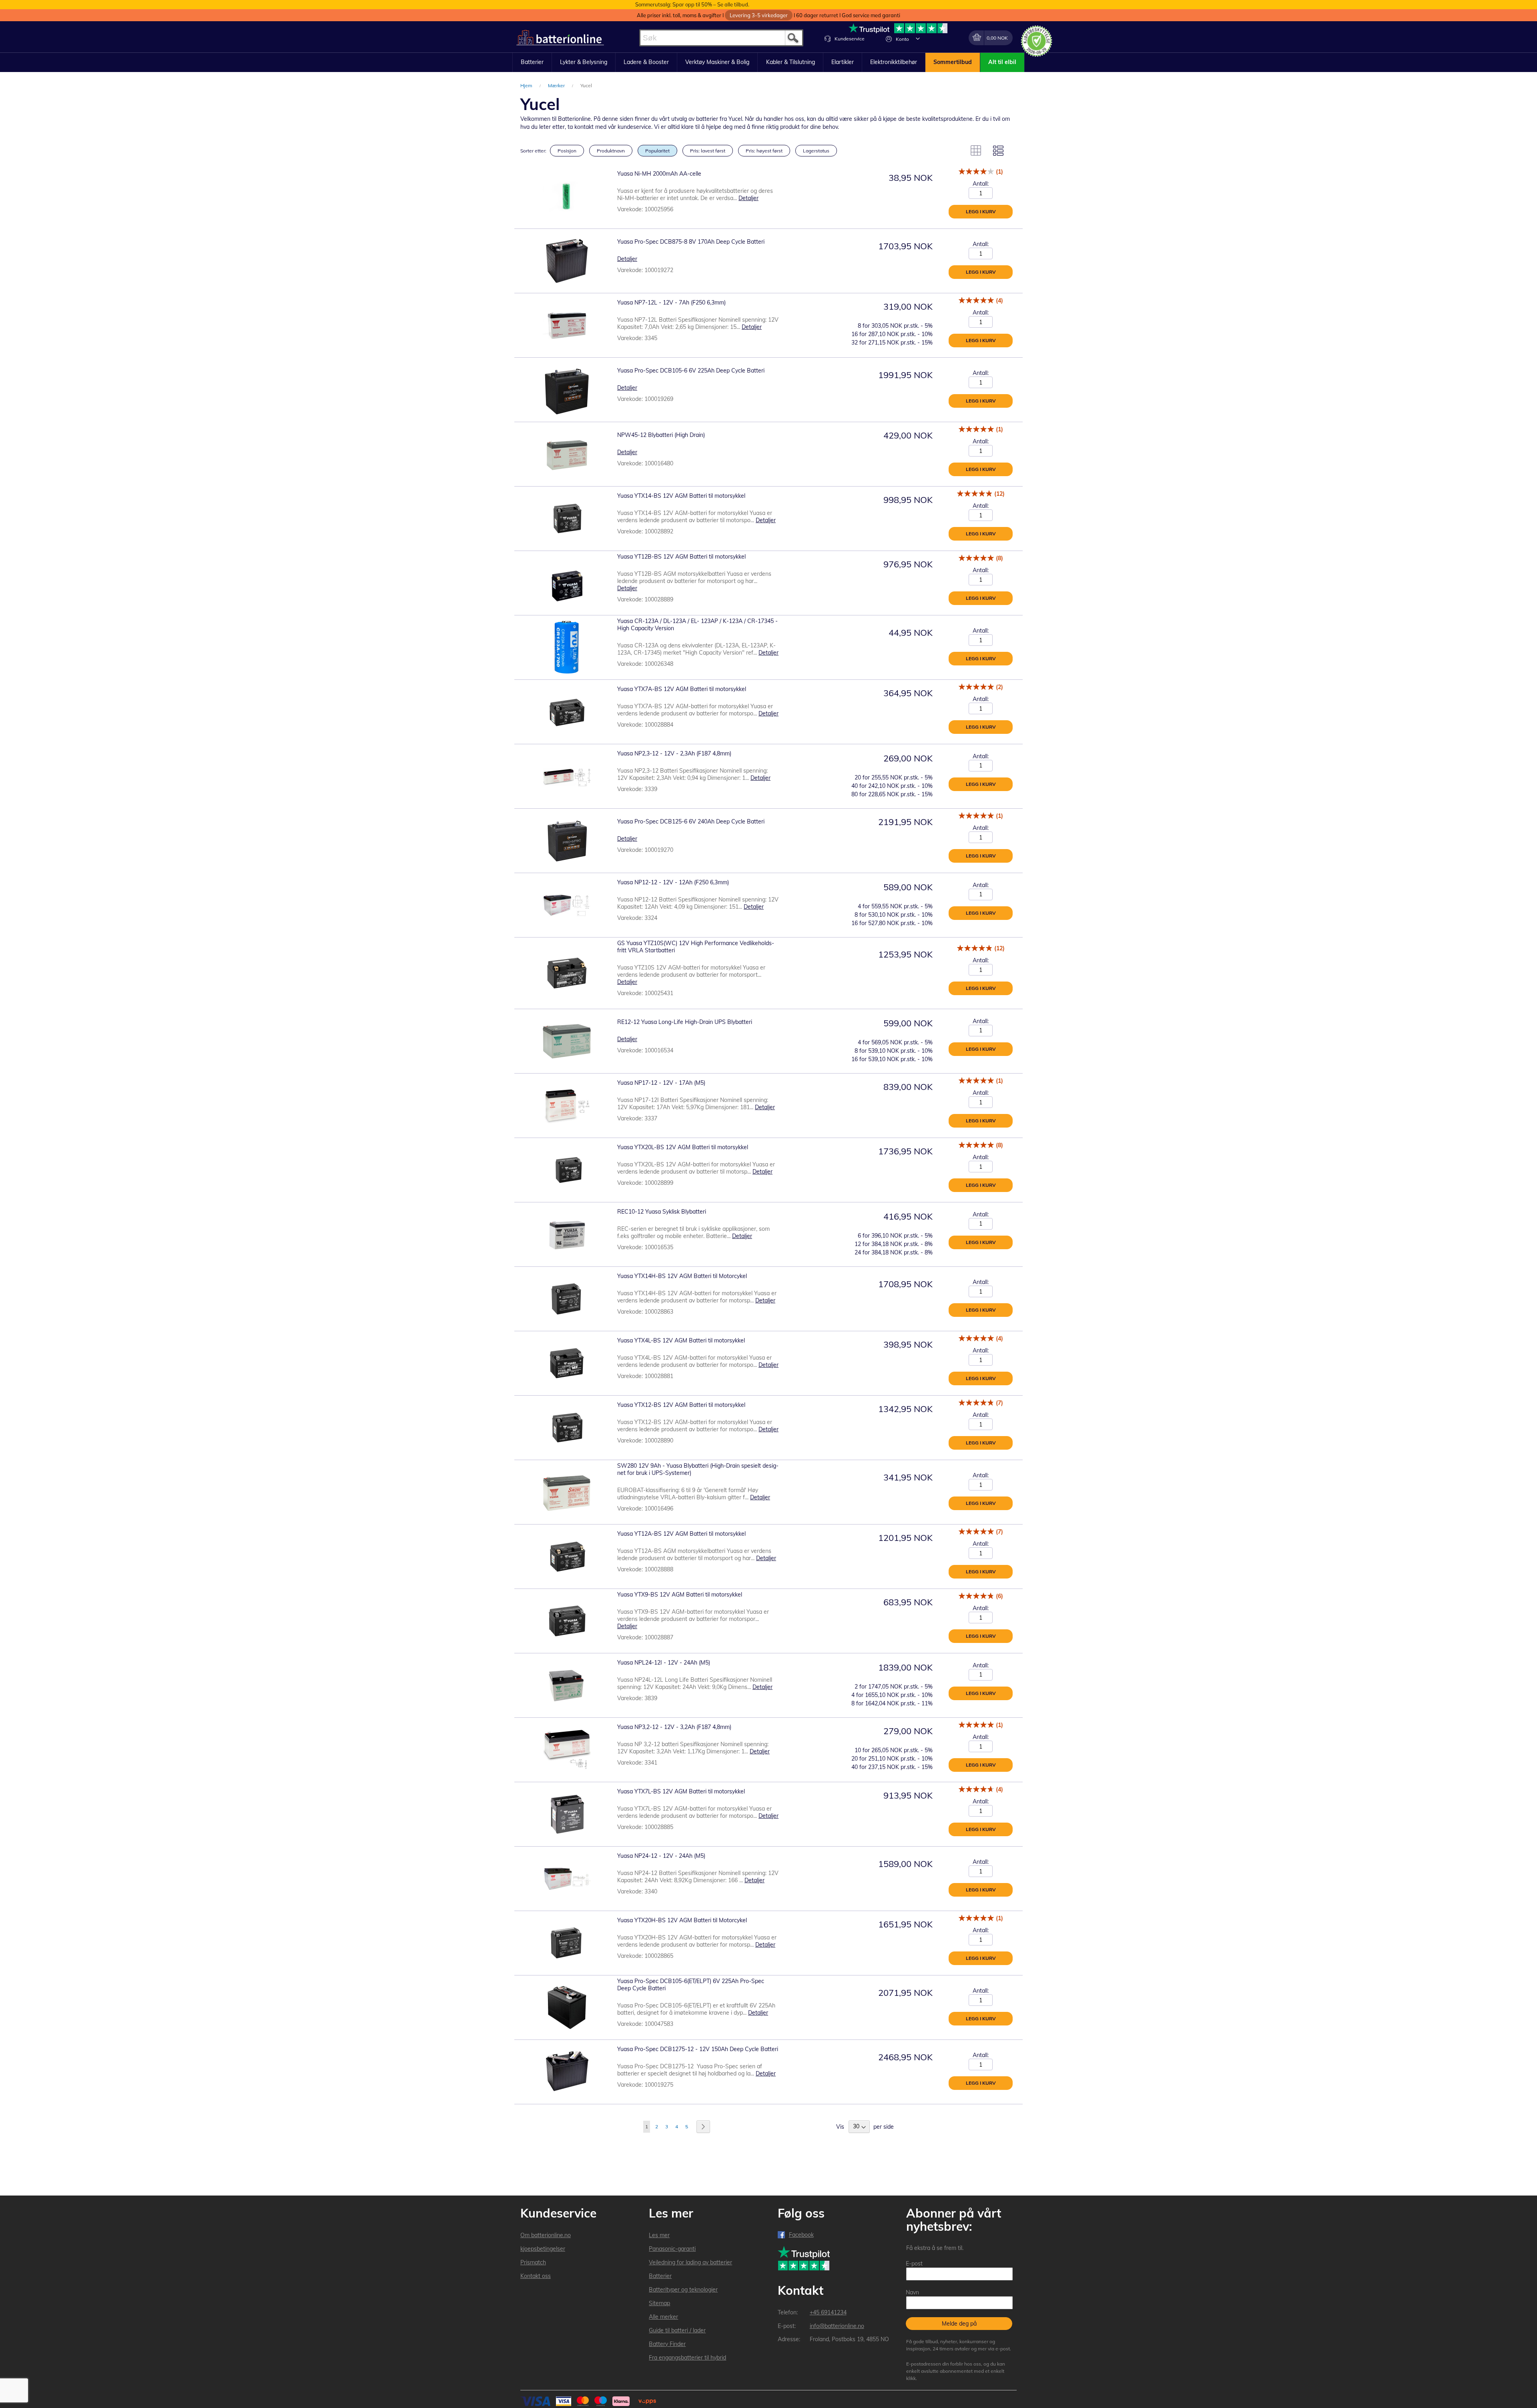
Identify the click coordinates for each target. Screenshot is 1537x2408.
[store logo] (560, 38)
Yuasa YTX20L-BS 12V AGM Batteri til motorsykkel (683, 1147)
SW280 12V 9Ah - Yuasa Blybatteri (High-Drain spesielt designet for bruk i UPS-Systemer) (698, 1469)
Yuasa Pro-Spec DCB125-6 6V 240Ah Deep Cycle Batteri (691, 821)
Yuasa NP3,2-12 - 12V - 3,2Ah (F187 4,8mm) (674, 1727)
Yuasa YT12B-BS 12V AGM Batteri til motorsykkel (681, 557)
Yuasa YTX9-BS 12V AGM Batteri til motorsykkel (680, 1595)
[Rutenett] (976, 150)
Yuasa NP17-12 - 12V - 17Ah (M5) (661, 1083)
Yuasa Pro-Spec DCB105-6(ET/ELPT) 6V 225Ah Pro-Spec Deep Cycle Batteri (691, 1985)
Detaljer (748, 198)
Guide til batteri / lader (677, 2330)
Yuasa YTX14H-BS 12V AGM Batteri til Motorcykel (682, 1276)
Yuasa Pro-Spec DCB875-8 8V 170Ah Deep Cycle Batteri (691, 242)
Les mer (659, 2235)
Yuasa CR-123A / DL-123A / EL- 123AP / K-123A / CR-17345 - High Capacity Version (697, 625)
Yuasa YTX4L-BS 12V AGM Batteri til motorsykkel (681, 1340)
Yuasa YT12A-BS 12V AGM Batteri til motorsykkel (681, 1534)
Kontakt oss (536, 2276)
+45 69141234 (828, 2312)
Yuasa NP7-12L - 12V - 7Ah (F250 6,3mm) (671, 303)
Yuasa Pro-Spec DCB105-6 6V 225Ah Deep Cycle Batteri (691, 371)
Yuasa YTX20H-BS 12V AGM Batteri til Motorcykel (682, 1920)
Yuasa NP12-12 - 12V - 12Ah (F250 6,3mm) (673, 882)
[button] (918, 38)
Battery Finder (667, 2344)
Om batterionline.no (546, 2235)
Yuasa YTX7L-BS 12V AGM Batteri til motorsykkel (681, 1791)
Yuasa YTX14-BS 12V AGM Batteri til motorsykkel (681, 496)
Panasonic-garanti (672, 2249)
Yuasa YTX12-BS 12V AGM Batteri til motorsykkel (681, 1405)
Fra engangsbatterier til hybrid (687, 2358)
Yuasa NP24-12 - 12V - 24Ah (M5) (661, 1856)
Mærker (557, 85)
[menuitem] (532, 62)
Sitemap (659, 2303)
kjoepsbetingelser (543, 2249)
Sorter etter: (533, 151)
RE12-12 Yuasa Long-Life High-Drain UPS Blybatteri (685, 1022)
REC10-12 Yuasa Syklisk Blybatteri (662, 1212)
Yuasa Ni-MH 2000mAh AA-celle (659, 174)
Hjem (527, 85)
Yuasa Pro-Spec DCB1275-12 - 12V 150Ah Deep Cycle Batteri (698, 2049)
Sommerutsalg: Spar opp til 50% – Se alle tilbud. (692, 4)
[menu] (768, 62)
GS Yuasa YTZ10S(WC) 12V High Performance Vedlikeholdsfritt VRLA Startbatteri (696, 947)
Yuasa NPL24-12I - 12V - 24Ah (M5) (664, 1663)
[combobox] (721, 38)
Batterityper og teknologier (683, 2290)
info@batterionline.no (837, 2326)
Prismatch (533, 2262)
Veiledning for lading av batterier (690, 2262)
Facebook (801, 2235)
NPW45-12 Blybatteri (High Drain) (661, 435)
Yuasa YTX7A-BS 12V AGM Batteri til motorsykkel (682, 689)
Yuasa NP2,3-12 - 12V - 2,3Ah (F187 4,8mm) (674, 753)
